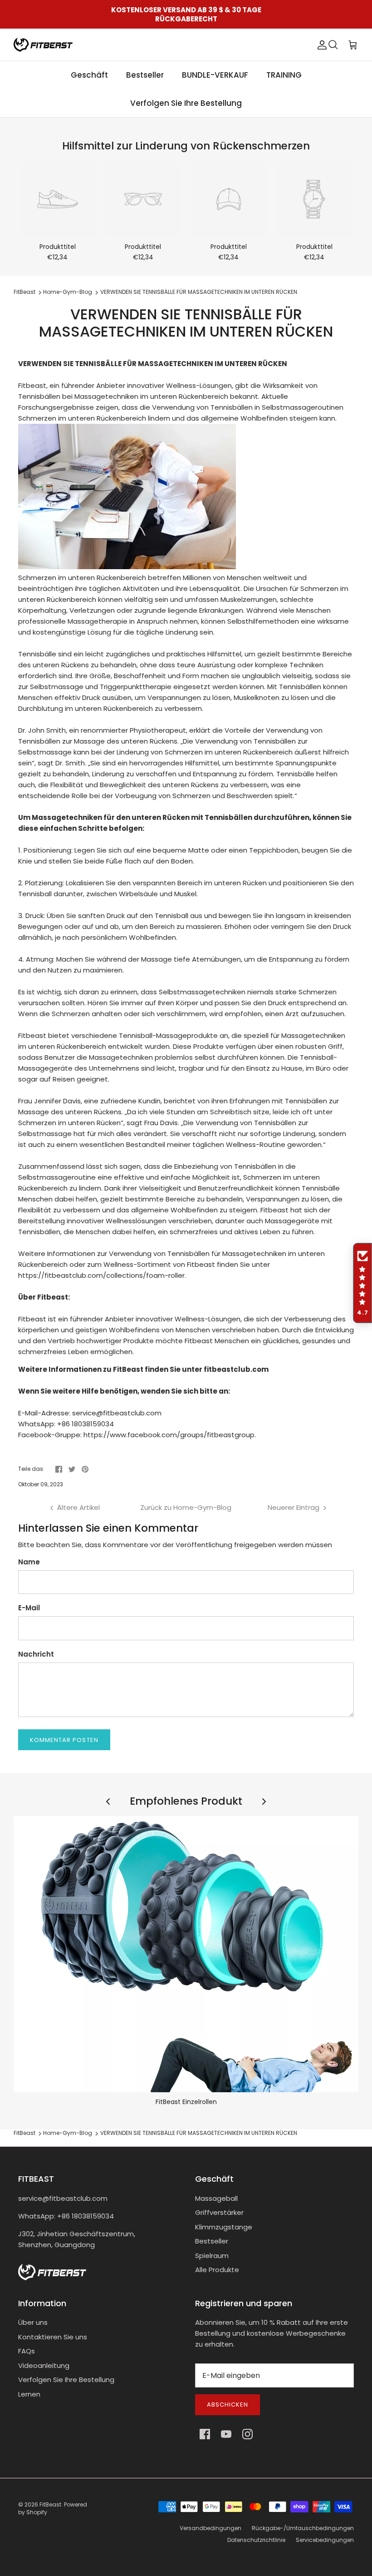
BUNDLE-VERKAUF (215, 75)
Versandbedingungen (210, 2528)
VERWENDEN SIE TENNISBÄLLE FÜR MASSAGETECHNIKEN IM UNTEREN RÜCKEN (199, 292)
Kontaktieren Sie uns (53, 2337)
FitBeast (24, 292)
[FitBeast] (43, 45)
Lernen (29, 2394)
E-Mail (29, 1608)
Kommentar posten (64, 1740)
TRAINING (284, 75)
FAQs (27, 2351)
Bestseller (145, 75)
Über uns (33, 2322)
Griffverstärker (219, 2212)
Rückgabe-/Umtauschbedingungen (303, 2528)
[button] (362, 1283)
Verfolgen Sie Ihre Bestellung (186, 103)
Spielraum (212, 2256)
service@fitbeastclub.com (63, 2198)
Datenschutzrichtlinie (256, 2540)
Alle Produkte (217, 2270)
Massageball (216, 2198)
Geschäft (89, 75)
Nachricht (36, 1654)
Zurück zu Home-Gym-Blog (186, 1507)
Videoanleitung (44, 2365)
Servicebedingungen (325, 2540)
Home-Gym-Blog (68, 292)
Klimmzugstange (224, 2227)
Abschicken (228, 2405)
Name (29, 1562)
